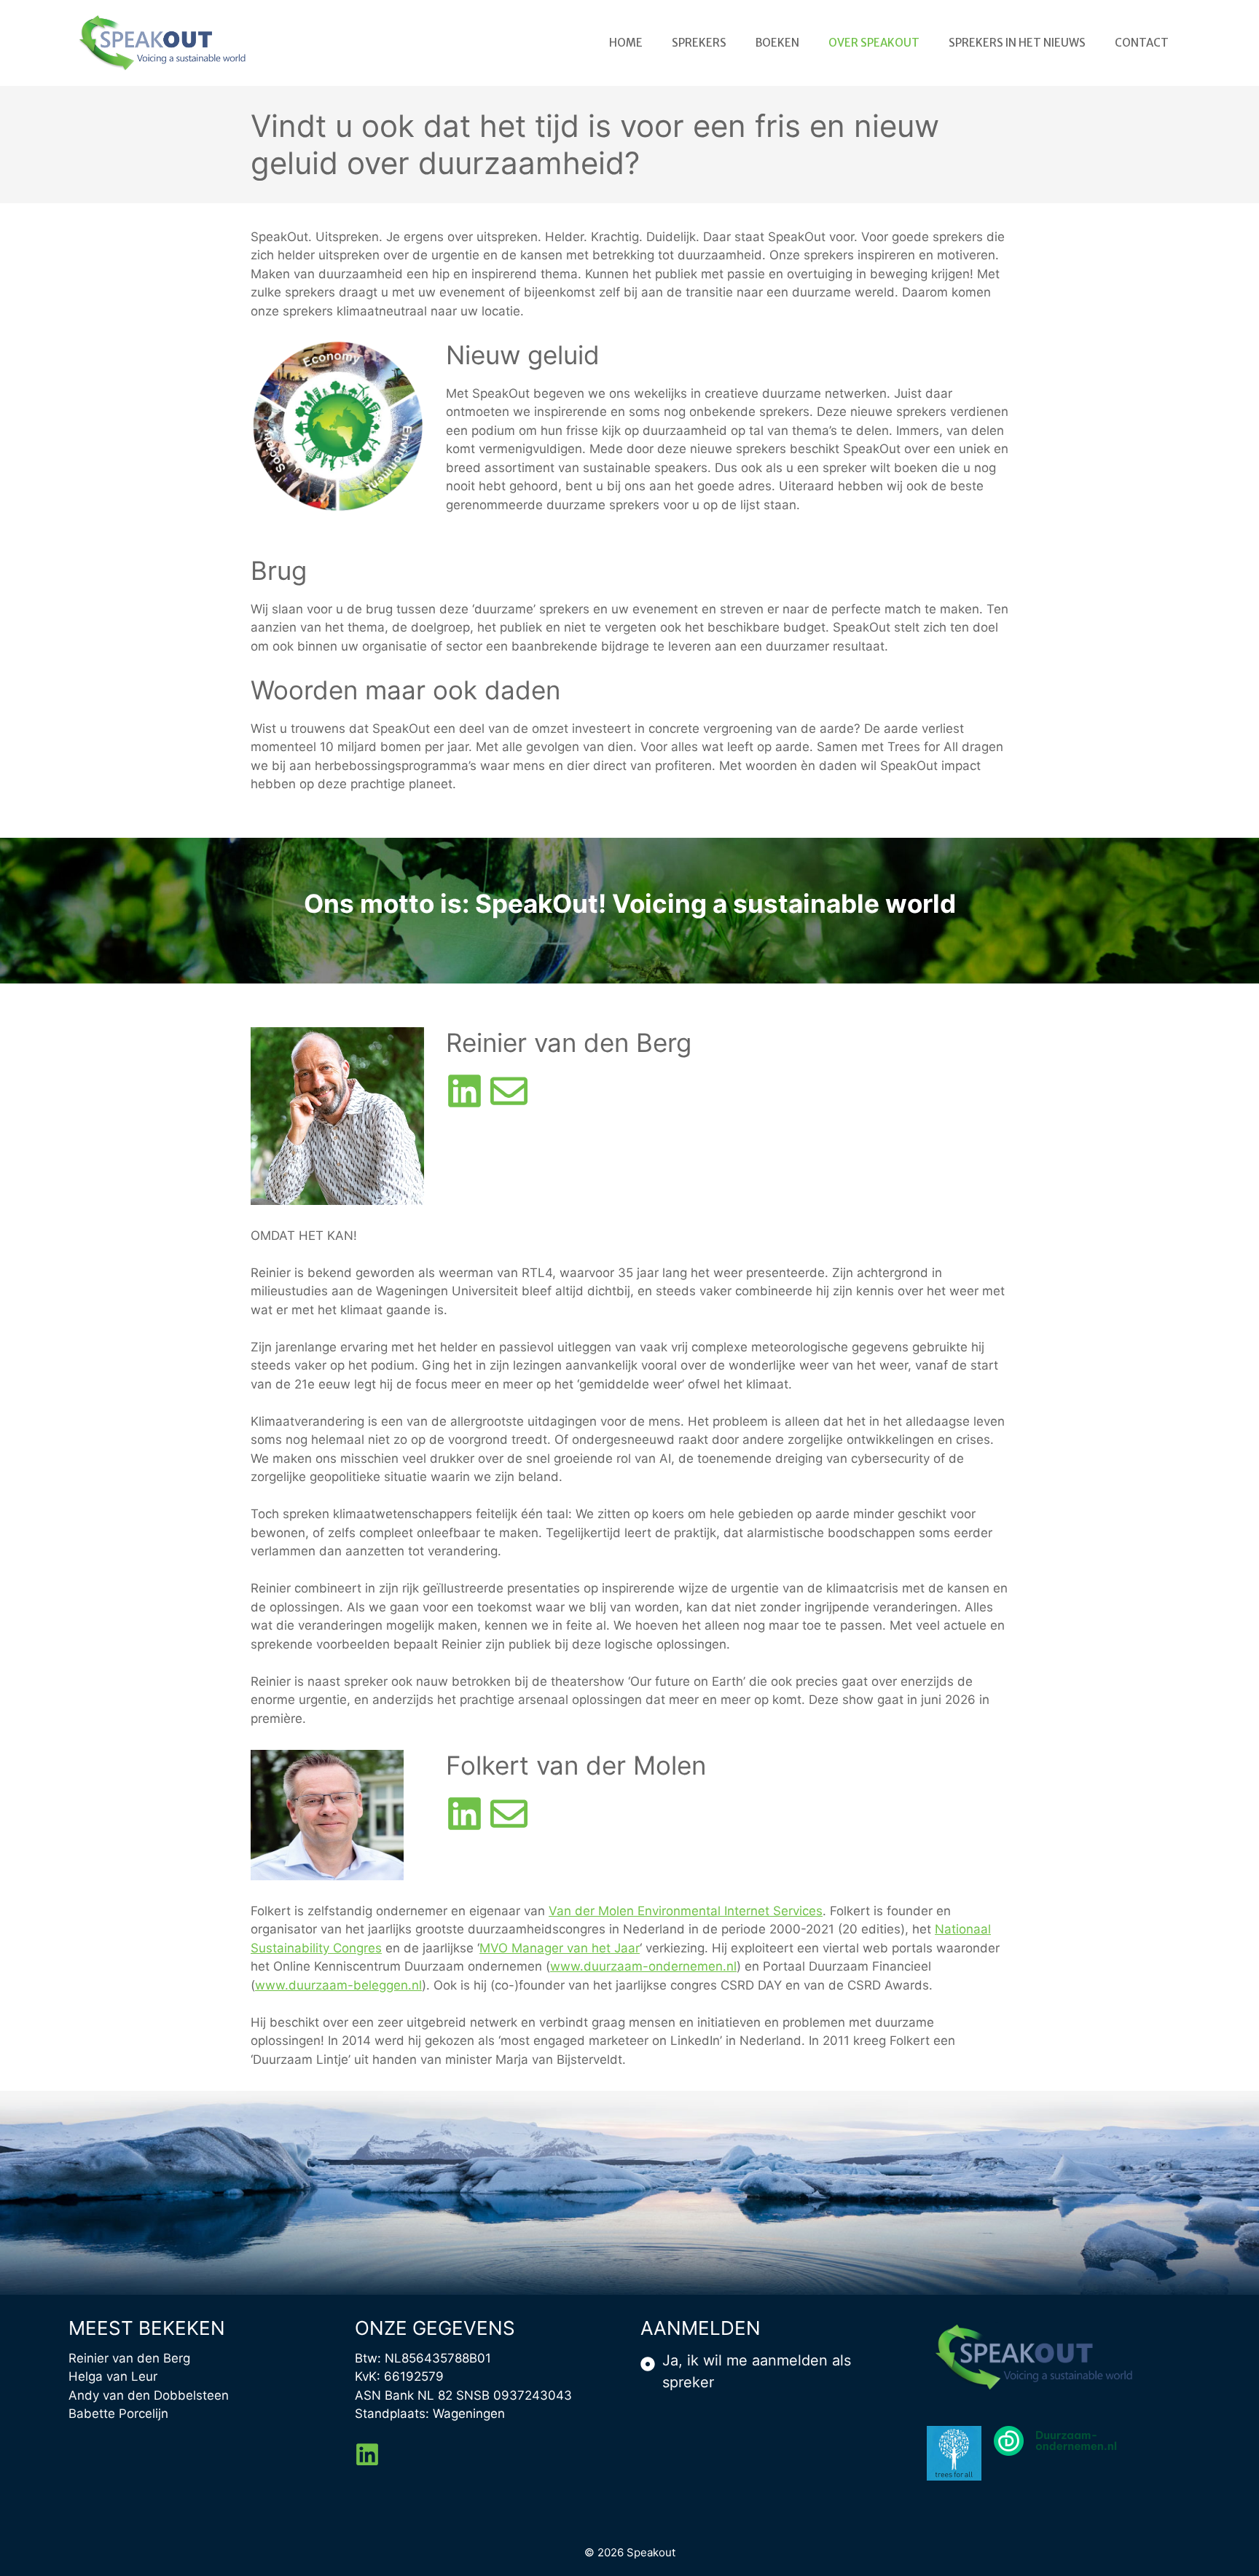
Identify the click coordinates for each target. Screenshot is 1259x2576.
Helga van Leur (113, 2376)
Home (626, 43)
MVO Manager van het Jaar (560, 1948)
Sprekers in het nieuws (1017, 43)
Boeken (777, 43)
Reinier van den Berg (129, 2358)
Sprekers (699, 43)
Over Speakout (874, 43)
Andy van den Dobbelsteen (149, 2395)
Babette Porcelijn (118, 2414)
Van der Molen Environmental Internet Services (686, 1911)
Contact (1142, 43)
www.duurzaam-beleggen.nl (338, 1985)
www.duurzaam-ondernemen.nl (643, 1966)
